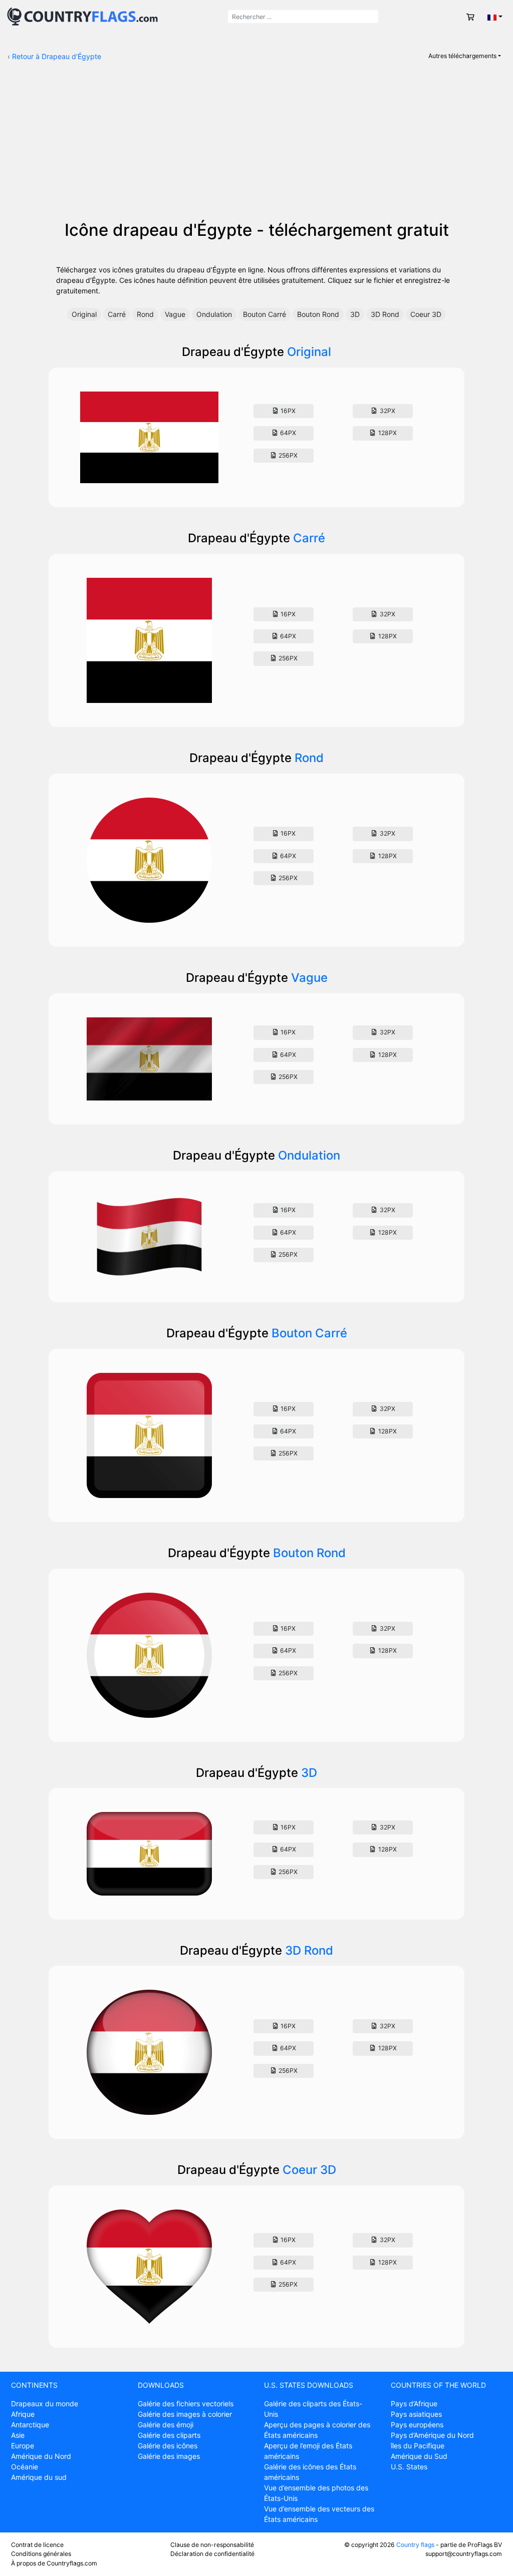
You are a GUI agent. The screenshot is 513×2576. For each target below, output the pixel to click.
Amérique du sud (39, 2477)
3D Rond (385, 314)
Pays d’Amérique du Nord (432, 2435)
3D (355, 314)
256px (287, 455)
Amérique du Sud (419, 2456)
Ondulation (214, 314)
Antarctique (30, 2425)
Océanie (25, 2467)
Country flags (415, 2545)
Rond (145, 314)
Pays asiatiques (416, 2414)
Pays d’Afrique (414, 2404)
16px (287, 411)
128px (387, 433)
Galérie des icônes (168, 2446)
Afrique (23, 2414)
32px (387, 411)
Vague (175, 314)
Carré (117, 314)
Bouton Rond (318, 314)
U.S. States (409, 2467)
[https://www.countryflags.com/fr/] (82, 16)
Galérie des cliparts (169, 2435)
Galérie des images (169, 2456)
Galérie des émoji (166, 2425)
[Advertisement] (256, 145)
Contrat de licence (37, 2545)
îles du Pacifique (418, 2446)
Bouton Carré (265, 314)
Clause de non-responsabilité (212, 2545)
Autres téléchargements (462, 56)
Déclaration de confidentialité (212, 2554)
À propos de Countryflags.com (54, 2563)
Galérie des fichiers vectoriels (186, 2404)
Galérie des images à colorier (185, 2414)
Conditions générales (41, 2554)
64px (287, 433)
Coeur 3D (426, 314)
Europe (23, 2446)
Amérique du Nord (41, 2456)
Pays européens (417, 2425)
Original (84, 314)
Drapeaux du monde (45, 2404)
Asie (18, 2435)
